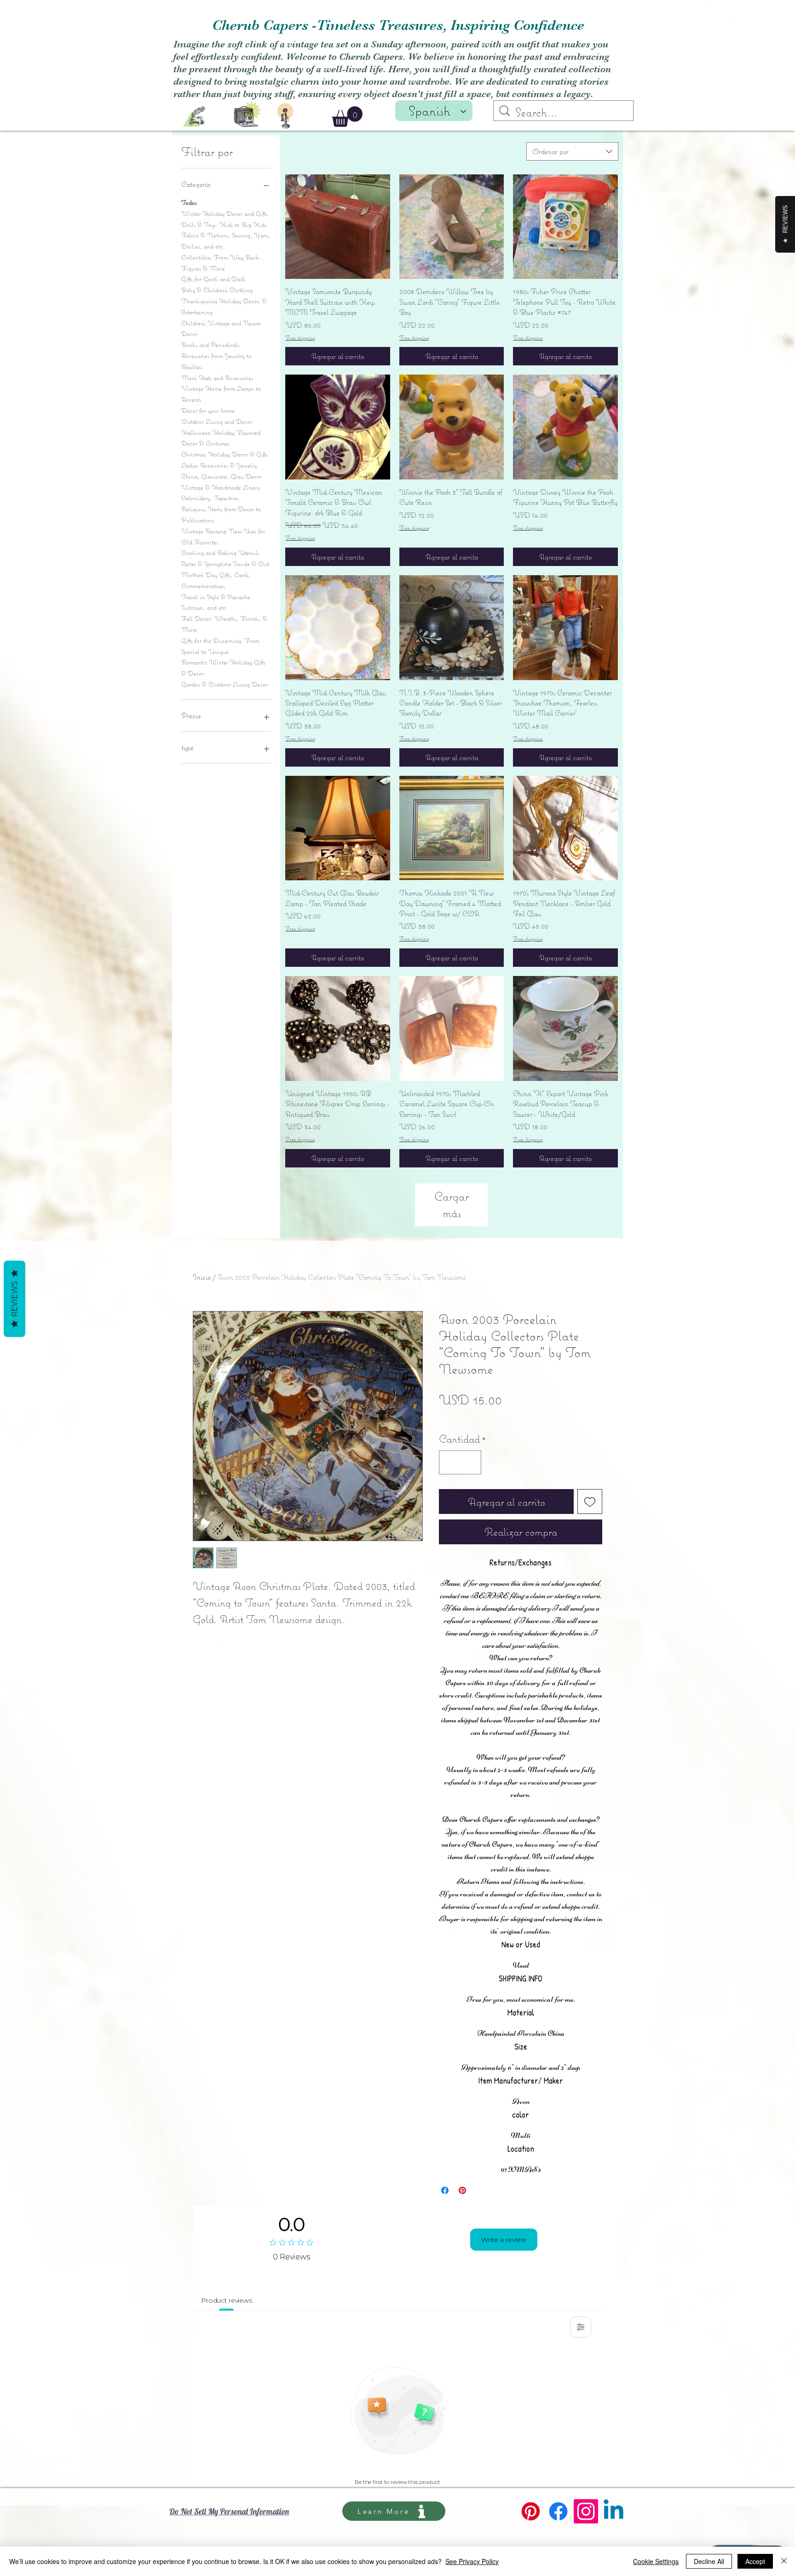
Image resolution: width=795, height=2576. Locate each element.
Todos (189, 202)
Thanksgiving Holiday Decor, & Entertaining (224, 306)
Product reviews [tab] (227, 2300)
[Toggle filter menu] (581, 2327)
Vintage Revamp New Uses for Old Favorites (223, 537)
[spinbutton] (460, 1462)
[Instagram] (586, 2511)
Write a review (504, 2240)
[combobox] (572, 151)
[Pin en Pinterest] (462, 2190)
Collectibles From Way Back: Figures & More (221, 263)
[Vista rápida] (338, 227)
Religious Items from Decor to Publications (221, 514)
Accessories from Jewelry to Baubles (216, 361)
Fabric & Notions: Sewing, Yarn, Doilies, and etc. (226, 241)
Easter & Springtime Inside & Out (225, 564)
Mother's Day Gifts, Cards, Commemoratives (216, 580)
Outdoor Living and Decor (217, 422)
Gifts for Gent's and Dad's (213, 279)
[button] (347, 117)
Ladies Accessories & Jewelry (219, 465)
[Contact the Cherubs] (285, 116)
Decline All (709, 2561)
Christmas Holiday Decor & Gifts (225, 454)
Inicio (202, 1277)
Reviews (14, 1299)
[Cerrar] (784, 2561)
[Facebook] (558, 2511)
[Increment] (471, 1462)
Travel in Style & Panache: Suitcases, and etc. (217, 602)
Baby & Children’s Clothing (217, 290)
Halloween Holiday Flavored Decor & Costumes (221, 438)
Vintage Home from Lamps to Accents (221, 394)
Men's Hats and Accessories (217, 378)
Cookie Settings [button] (656, 2561)
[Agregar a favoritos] (590, 1502)
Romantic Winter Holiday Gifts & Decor (223, 668)
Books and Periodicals (210, 345)
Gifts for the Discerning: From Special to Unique (220, 646)
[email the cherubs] (194, 117)
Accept (755, 2561)
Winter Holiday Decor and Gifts (224, 214)
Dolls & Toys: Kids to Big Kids (224, 225)
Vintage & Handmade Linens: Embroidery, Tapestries (222, 493)
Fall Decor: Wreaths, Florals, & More (224, 624)
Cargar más (452, 1204)
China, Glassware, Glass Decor (222, 476)
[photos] (248, 113)
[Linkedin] (614, 2511)
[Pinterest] (531, 2511)
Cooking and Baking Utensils (220, 553)
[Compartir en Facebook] (445, 2190)
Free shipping (300, 338)
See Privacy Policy (472, 2561)
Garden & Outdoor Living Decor (225, 684)
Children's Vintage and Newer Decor (221, 329)
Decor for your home (208, 410)
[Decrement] (449, 1462)
